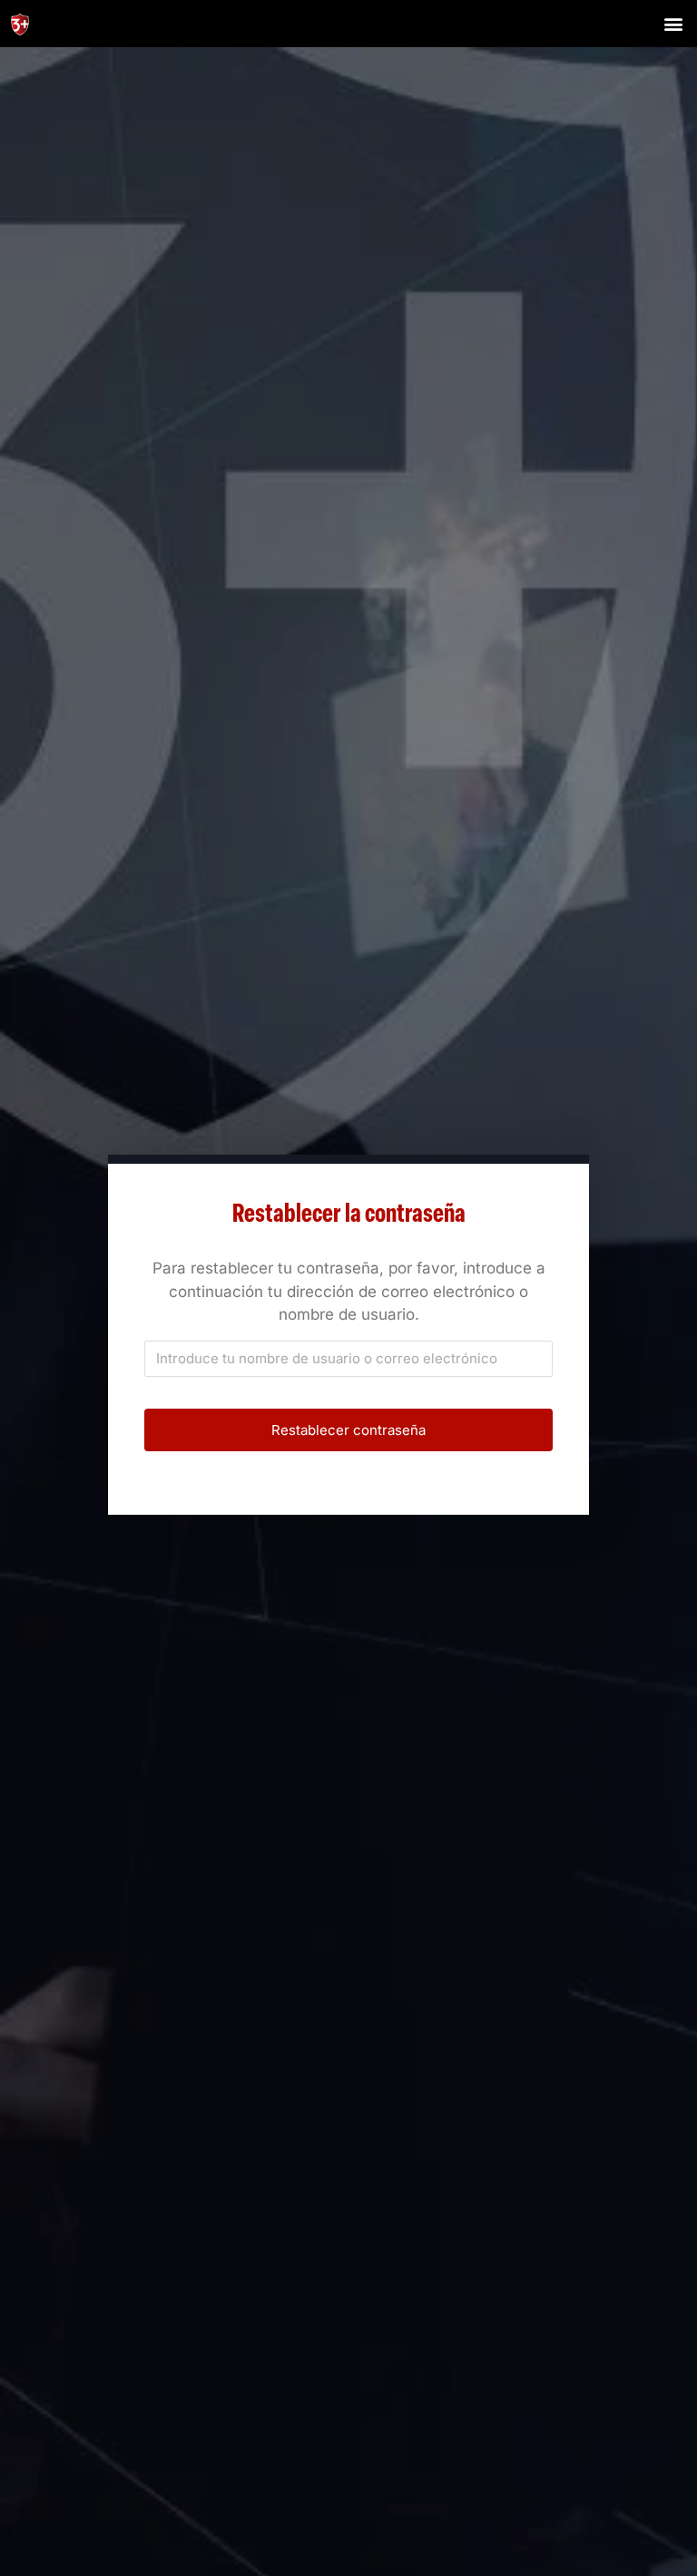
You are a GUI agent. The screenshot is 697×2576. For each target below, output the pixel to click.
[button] (673, 23)
